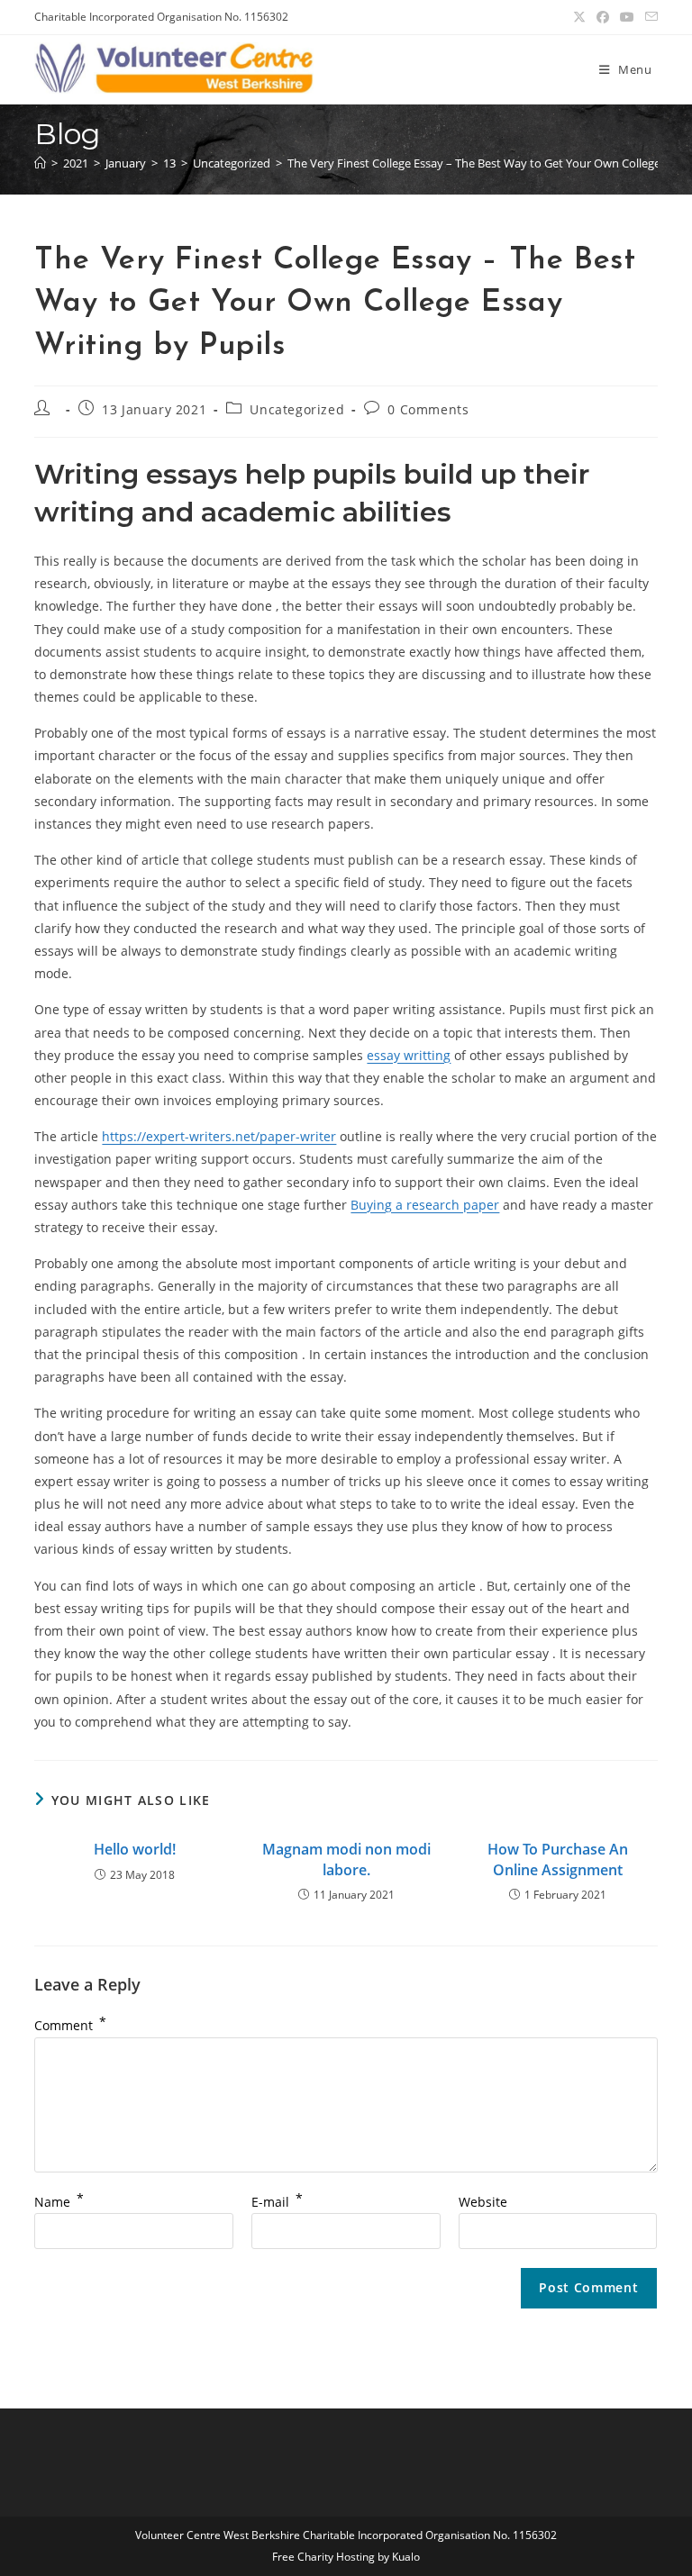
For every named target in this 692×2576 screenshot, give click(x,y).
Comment (70, 2025)
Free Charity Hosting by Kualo (346, 2557)
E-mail (277, 2202)
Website (483, 2202)
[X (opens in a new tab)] (579, 17)
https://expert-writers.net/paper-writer (219, 1136)
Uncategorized (297, 409)
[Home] (40, 163)
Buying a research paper (425, 1205)
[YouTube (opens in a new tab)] (627, 17)
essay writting (409, 1055)
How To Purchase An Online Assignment (558, 1859)
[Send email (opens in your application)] (649, 17)
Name (59, 2202)
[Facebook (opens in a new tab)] (603, 17)
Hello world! (135, 1849)
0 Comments (428, 409)
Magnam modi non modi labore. (346, 1859)
